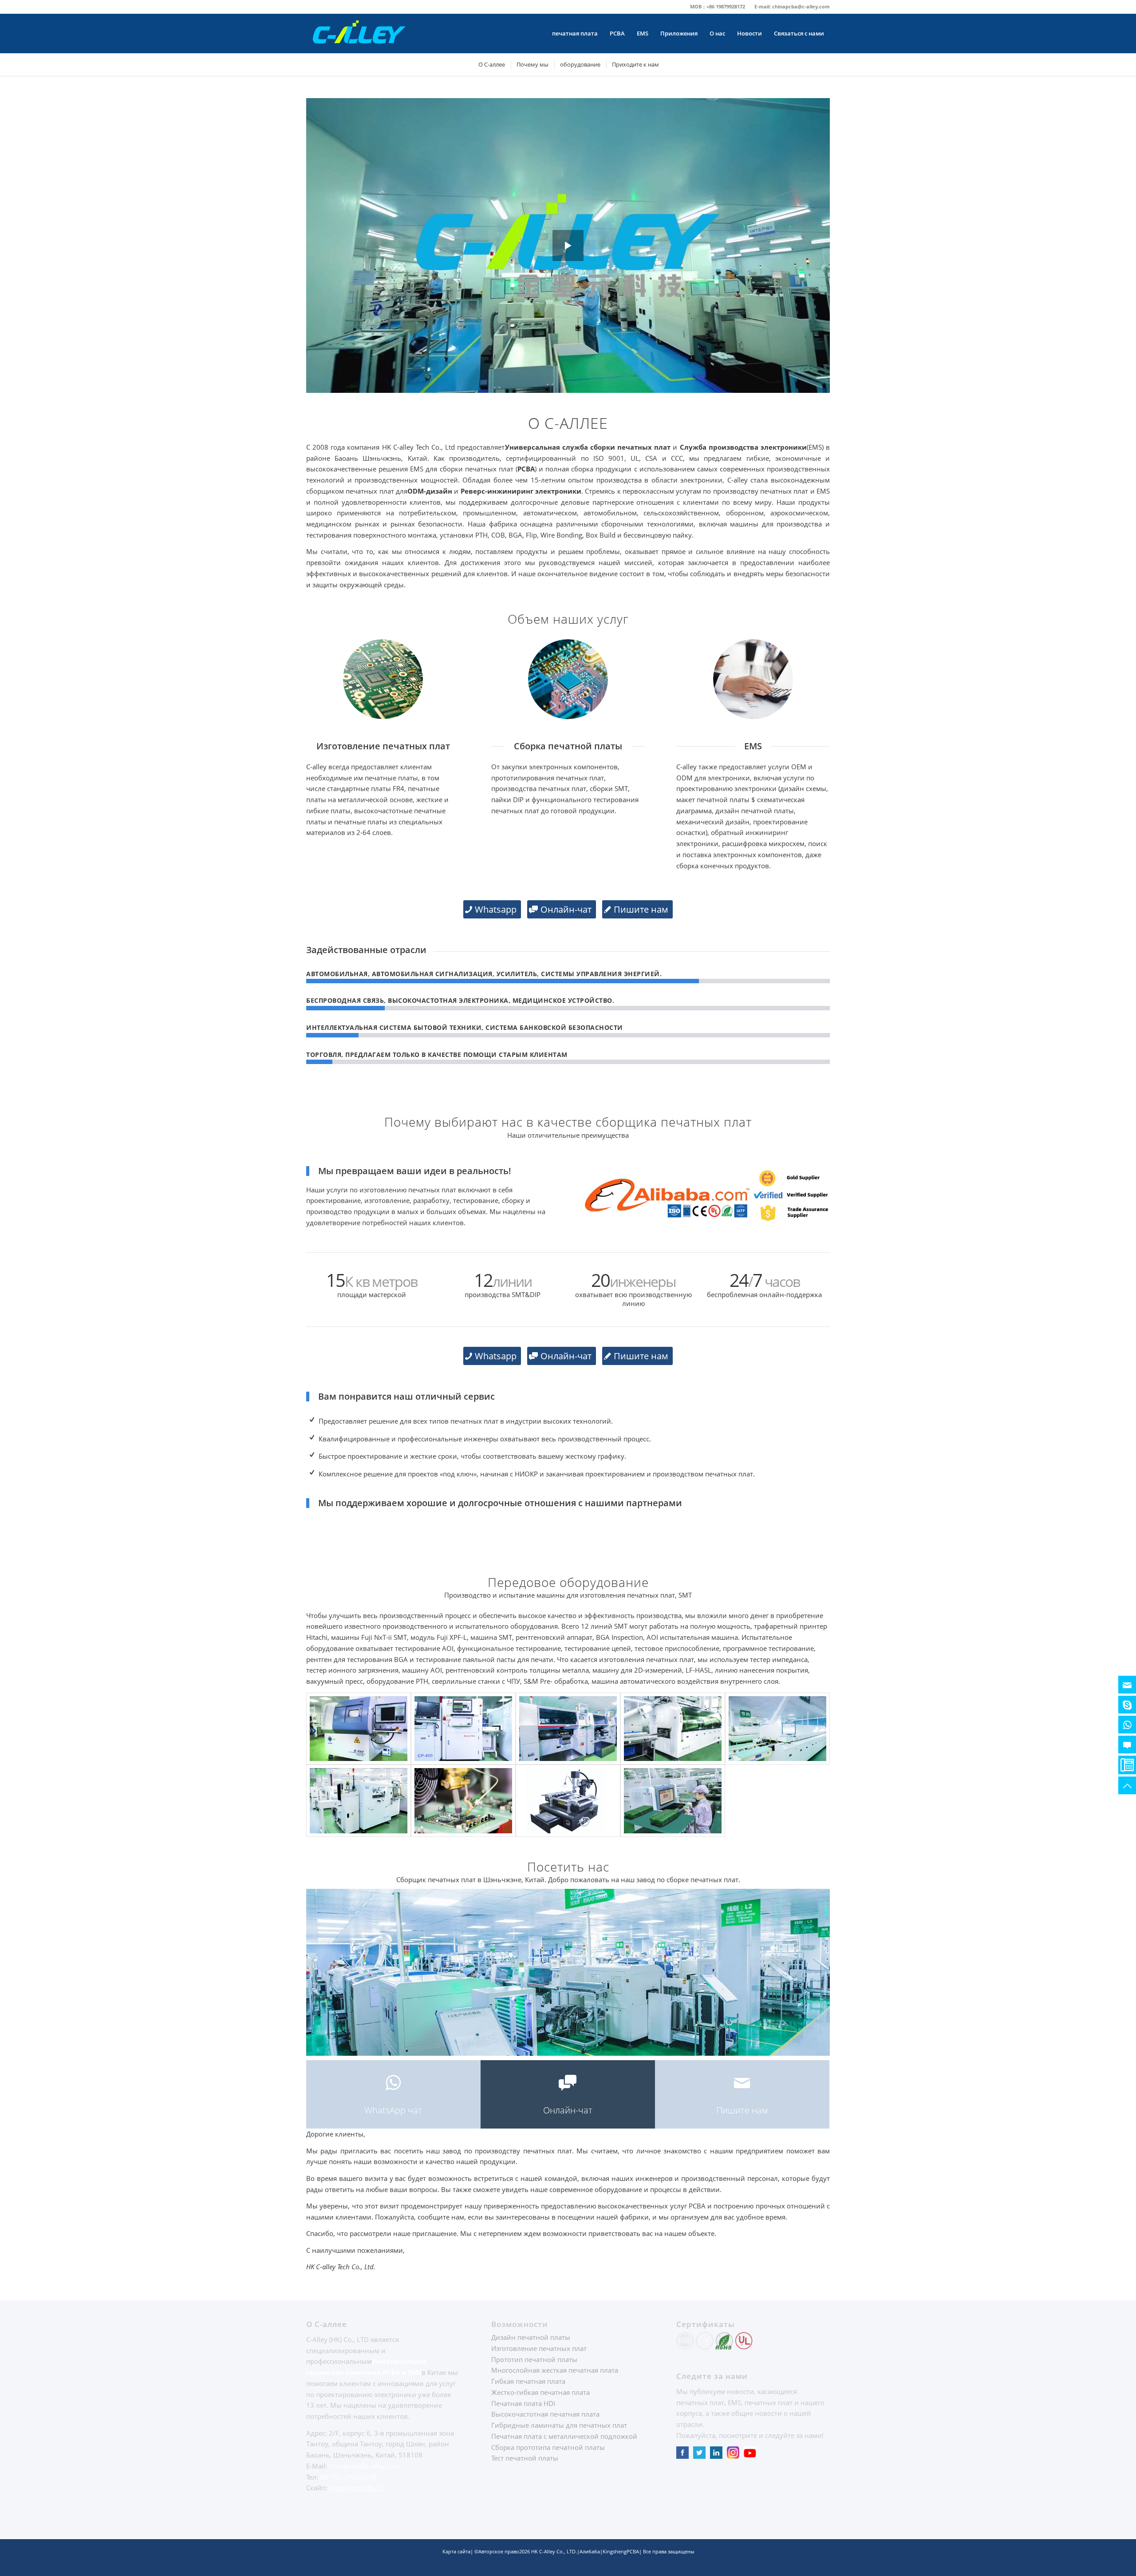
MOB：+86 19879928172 (718, 6)
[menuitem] (718, 7)
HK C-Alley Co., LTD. (554, 2551)
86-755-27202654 (348, 2477)
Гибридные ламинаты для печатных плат (559, 2425)
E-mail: (763, 6)
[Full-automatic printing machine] (359, 1801)
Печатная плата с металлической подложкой (564, 2436)
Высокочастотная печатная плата (545, 2414)
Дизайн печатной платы (531, 2337)
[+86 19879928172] (1127, 1725)
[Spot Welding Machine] (463, 1801)
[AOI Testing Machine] (673, 1801)
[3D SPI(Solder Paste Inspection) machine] (463, 1729)
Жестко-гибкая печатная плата (540, 2392)
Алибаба (590, 2551)
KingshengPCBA (621, 2551)
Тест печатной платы (525, 2458)
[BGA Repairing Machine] (568, 1801)
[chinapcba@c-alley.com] (1127, 1685)
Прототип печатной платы (534, 2359)
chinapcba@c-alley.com (801, 6)
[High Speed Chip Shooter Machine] (568, 1729)
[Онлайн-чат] (1127, 1745)
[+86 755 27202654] (1127, 1765)
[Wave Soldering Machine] (673, 1729)
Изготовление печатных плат (539, 2348)
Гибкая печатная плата (528, 2381)
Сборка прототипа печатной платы (548, 2447)
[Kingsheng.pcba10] (1127, 1705)
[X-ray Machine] (359, 1729)
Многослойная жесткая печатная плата (555, 2370)
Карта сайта (456, 2551)
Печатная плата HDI (523, 2403)
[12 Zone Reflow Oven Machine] (777, 1729)
